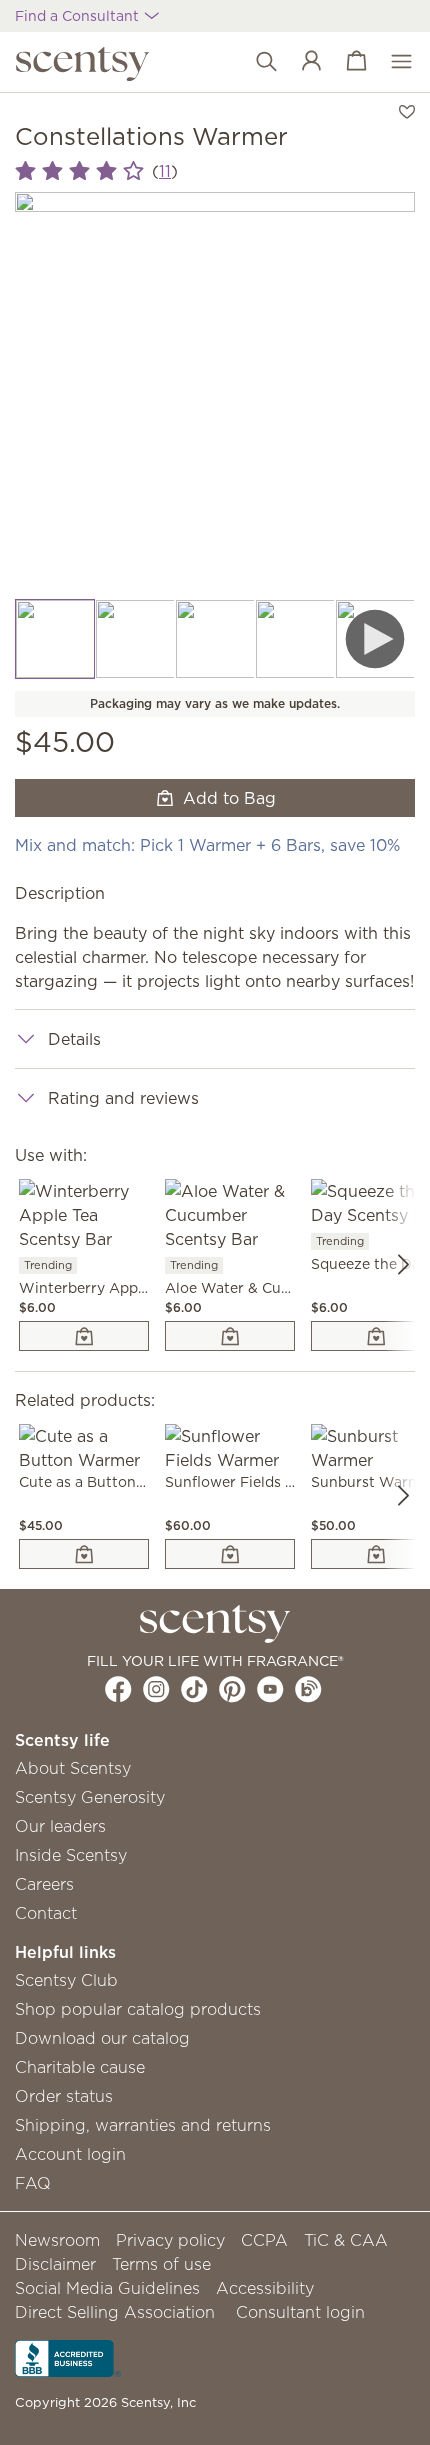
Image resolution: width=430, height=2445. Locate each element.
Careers (44, 1884)
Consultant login (300, 2312)
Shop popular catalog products (138, 2009)
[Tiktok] (194, 1689)
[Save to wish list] (407, 110)
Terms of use (161, 2264)
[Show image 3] (215, 639)
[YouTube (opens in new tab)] (270, 1689)
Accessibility (265, 2288)
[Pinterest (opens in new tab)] (232, 1689)
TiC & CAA (346, 2240)
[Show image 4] (295, 639)
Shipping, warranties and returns (143, 2125)
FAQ (33, 2183)
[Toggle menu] (391, 62)
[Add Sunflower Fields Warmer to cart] (230, 1554)
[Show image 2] (135, 639)
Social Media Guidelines (107, 2288)
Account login (70, 2154)
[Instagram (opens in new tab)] (156, 1689)
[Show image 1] (55, 639)
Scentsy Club (66, 1980)
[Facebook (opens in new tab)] (118, 1689)
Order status (64, 2096)
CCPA (264, 2240)
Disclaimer (55, 2264)
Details (74, 1039)
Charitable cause (80, 2067)
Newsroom (57, 2240)
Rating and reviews (123, 1098)
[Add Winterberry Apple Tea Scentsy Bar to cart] (84, 1336)
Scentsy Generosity (90, 1797)
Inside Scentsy (71, 1855)
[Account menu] (301, 62)
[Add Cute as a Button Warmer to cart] (84, 1554)
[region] (215, 395)
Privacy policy (170, 2240)
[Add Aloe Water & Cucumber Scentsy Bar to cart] (230, 1336)
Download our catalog (102, 2038)
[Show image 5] (375, 639)
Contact (46, 1913)
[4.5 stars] (79, 171)
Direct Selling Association (115, 2312)
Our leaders (60, 1826)
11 (165, 171)
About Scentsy (73, 1768)
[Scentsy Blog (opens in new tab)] (308, 1689)
